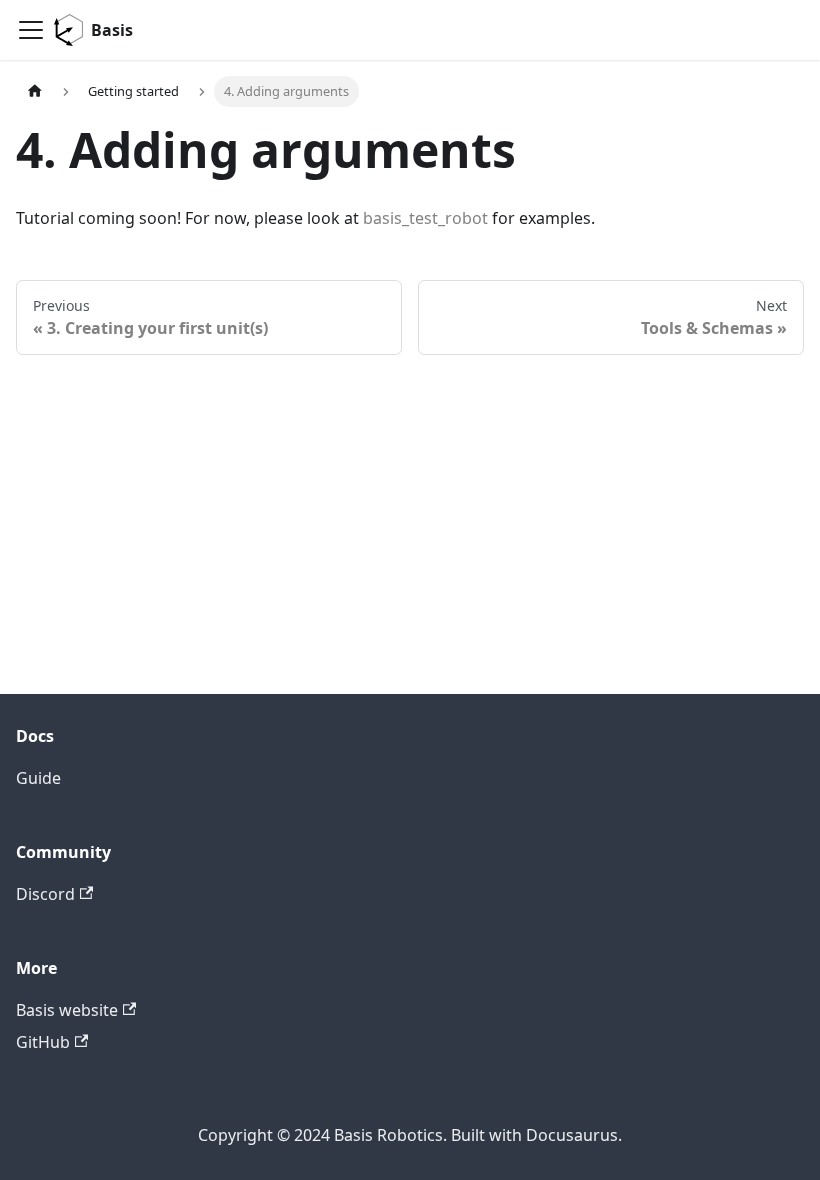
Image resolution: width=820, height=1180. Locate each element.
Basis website (67, 1010)
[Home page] (35, 91)
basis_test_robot (425, 218)
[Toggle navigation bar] (31, 30)
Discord (45, 894)
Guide (38, 778)
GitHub (43, 1042)
